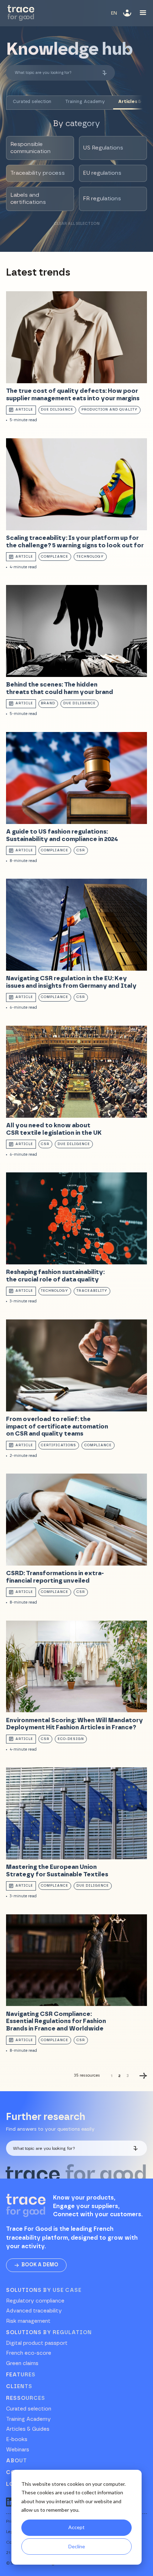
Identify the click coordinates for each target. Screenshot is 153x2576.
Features (21, 2375)
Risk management (28, 2321)
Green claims (22, 2364)
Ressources (26, 2398)
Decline (77, 2546)
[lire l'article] (76, 357)
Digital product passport (37, 2343)
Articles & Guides (28, 2429)
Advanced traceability (34, 2311)
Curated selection (29, 2409)
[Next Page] (143, 2076)
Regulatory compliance (35, 2301)
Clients (19, 2387)
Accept (76, 2527)
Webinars (18, 2450)
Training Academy (28, 2419)
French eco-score (29, 2353)
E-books (17, 2440)
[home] (21, 13)
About (17, 2461)
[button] (114, 13)
